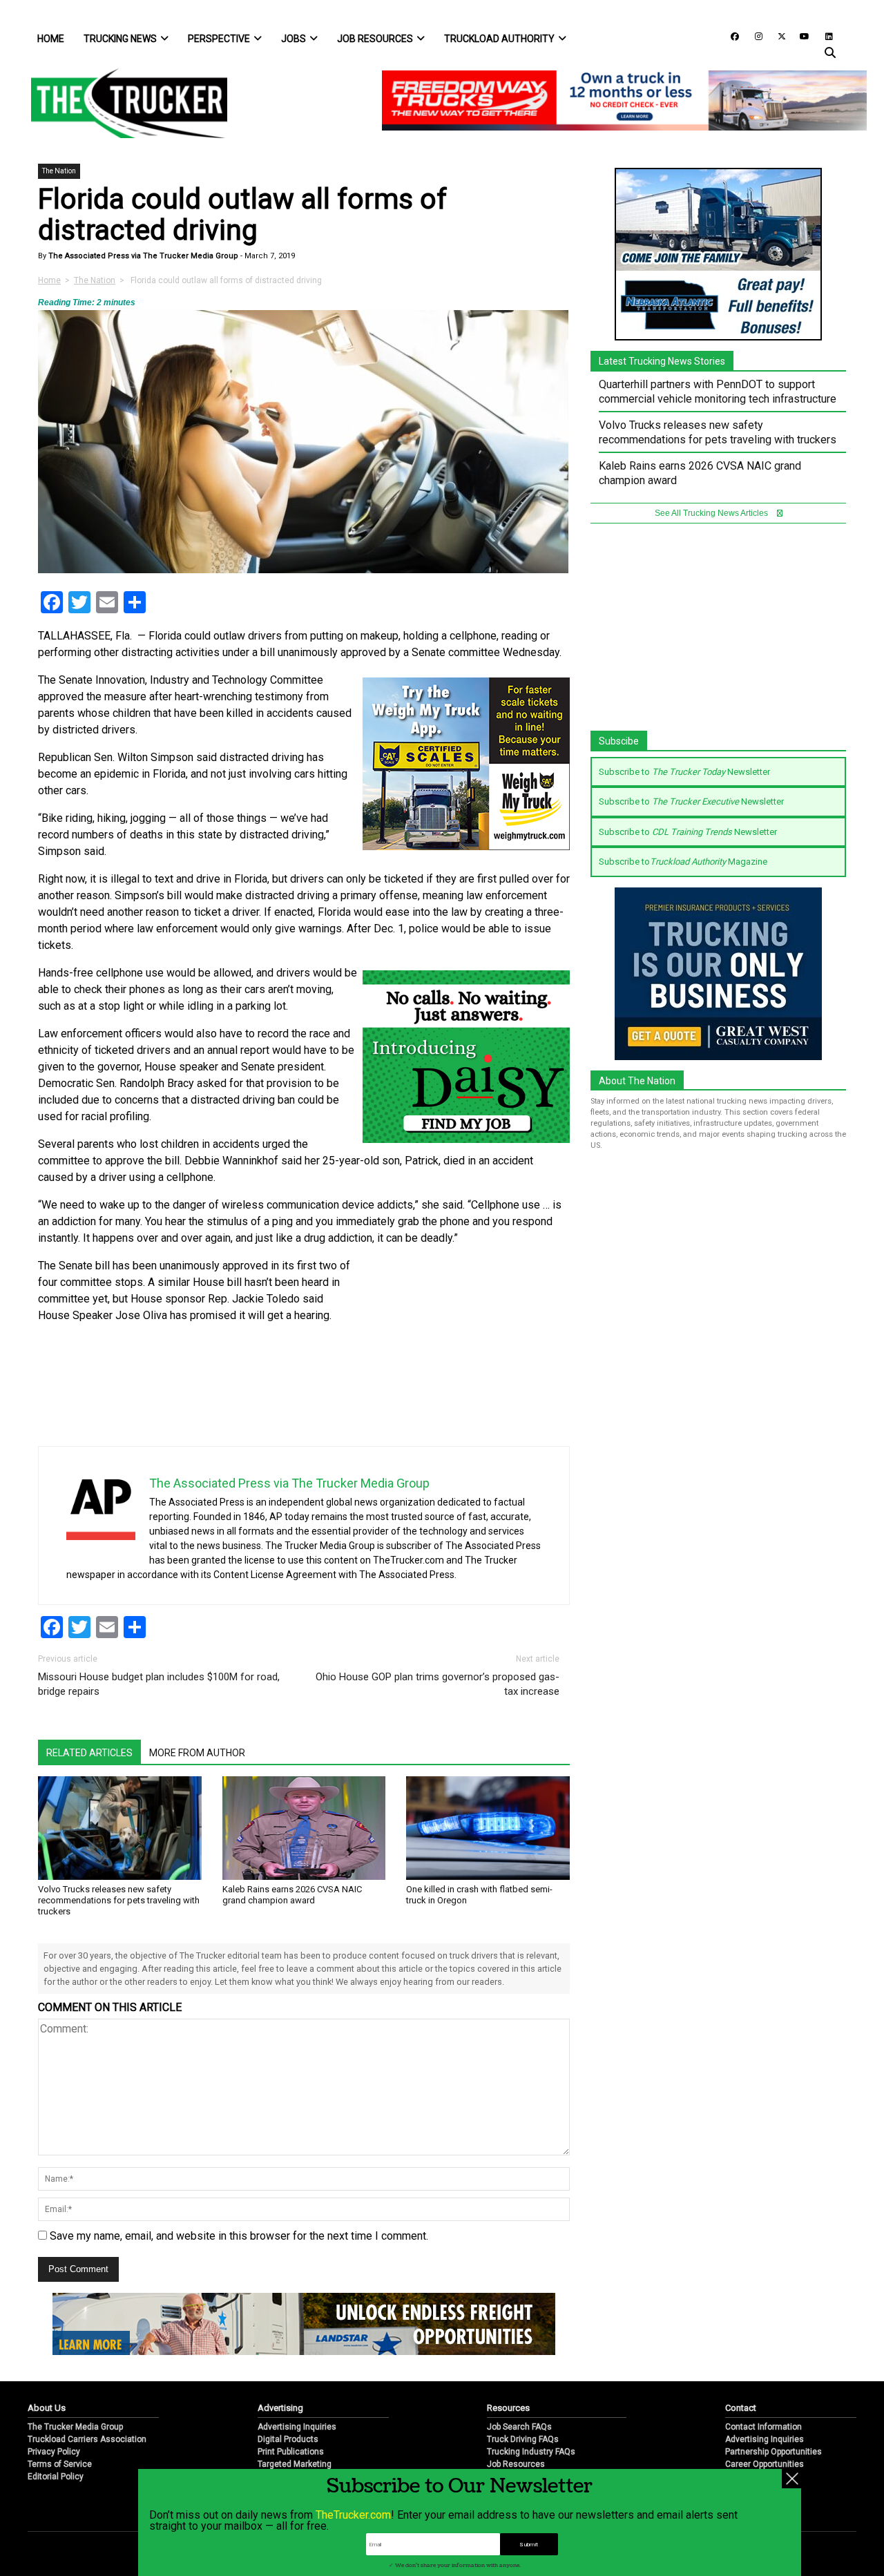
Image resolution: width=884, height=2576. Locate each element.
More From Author (197, 1753)
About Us (47, 2408)
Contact (741, 2408)
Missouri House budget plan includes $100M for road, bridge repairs (159, 1684)
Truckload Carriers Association (87, 2439)
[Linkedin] (823, 36)
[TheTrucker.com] (122, 103)
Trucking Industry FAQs (531, 2452)
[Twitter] (777, 36)
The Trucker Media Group (75, 2427)
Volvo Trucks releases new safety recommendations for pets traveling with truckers (119, 1900)
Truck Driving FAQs (523, 2439)
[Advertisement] (466, 1349)
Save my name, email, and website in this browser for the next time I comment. (239, 2236)
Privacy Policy (54, 2452)
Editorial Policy (56, 2477)
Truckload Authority (499, 39)
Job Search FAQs (519, 2427)
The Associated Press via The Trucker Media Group (142, 256)
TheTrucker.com (353, 2515)
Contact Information (763, 2427)
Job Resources (375, 39)
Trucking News (120, 39)
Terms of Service (60, 2464)
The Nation (59, 171)
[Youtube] (800, 36)
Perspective (219, 39)
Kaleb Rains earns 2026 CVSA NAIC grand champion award (292, 1895)
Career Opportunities (765, 2464)
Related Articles (89, 1753)
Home (51, 39)
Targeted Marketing (295, 2464)
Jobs (294, 39)
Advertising (280, 2408)
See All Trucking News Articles (712, 513)
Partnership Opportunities (773, 2452)
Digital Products (288, 2439)
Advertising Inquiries (297, 2427)
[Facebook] (730, 36)
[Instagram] (753, 36)
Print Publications (291, 2452)
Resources (508, 2408)
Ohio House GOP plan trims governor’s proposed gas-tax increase (438, 1684)
